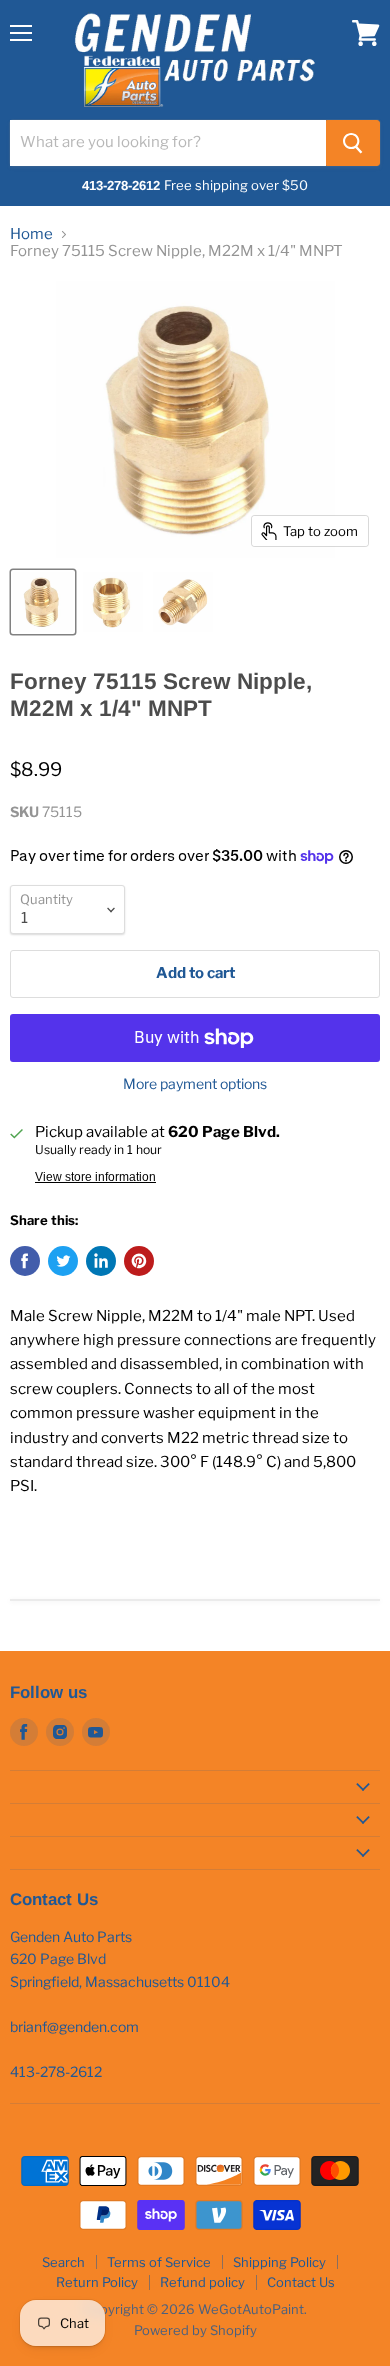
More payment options (195, 1084)
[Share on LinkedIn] (101, 1261)
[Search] (353, 143)
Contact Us (301, 2282)
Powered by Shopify (195, 2330)
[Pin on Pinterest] (139, 1261)
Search (63, 2262)
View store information (95, 1177)
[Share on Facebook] (25, 1261)
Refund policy (202, 2282)
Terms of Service (159, 2262)
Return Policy (97, 2282)
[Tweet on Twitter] (63, 1261)
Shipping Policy (279, 2262)
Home (31, 234)
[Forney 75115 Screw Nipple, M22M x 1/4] (43, 602)
